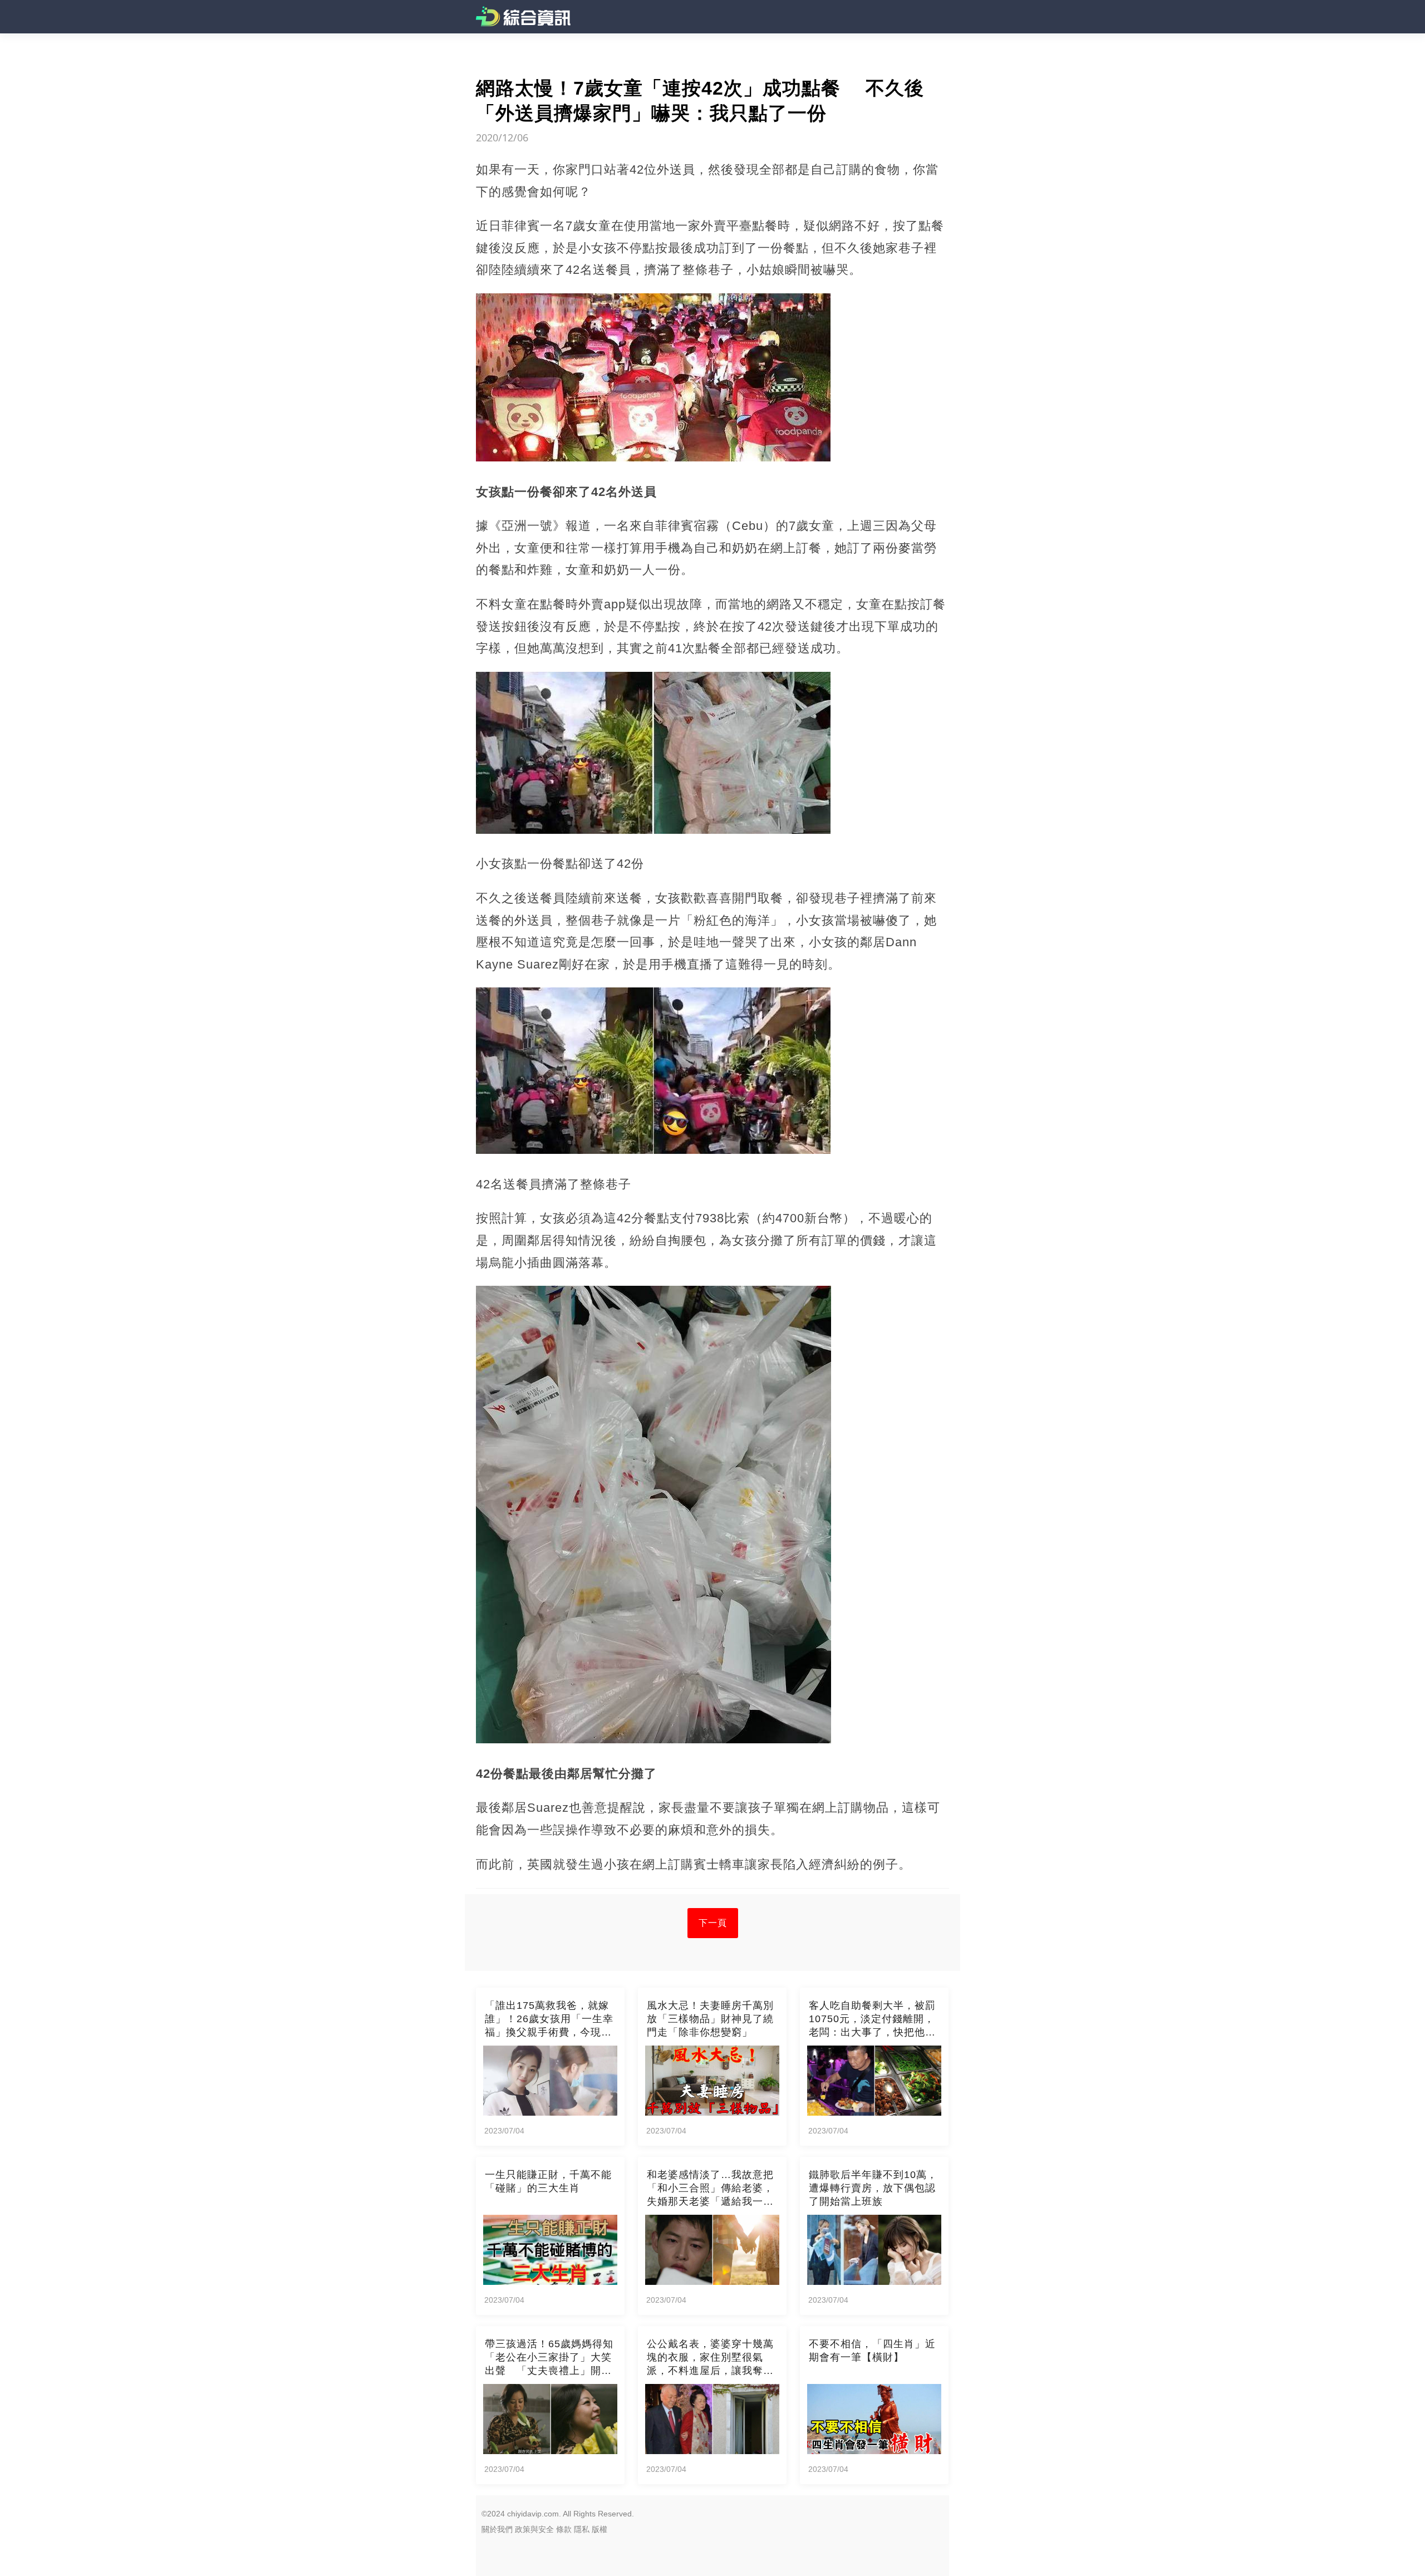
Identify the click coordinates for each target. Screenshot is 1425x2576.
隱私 (582, 2529)
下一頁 (713, 1923)
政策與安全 (534, 2529)
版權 (600, 2529)
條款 (564, 2529)
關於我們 (497, 2529)
